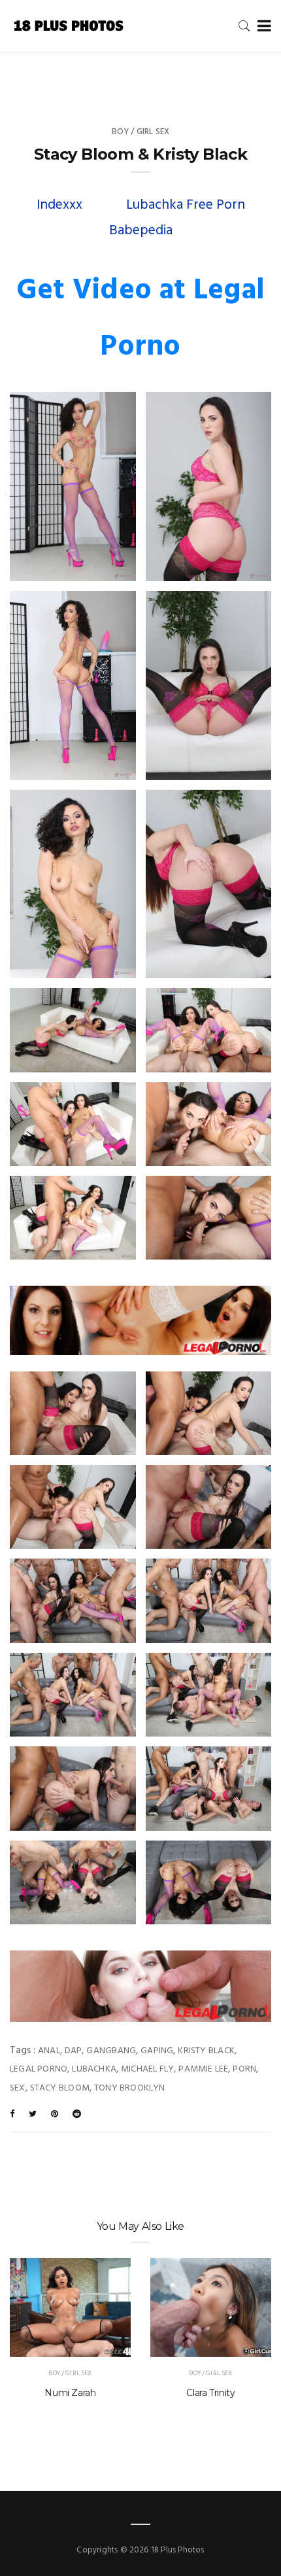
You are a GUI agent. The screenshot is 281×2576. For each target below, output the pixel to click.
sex (18, 2088)
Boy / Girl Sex (141, 132)
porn (244, 2069)
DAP (74, 2051)
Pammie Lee (203, 2069)
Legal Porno (39, 2069)
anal (49, 2051)
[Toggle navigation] (262, 26)
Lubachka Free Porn (186, 205)
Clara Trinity (210, 2393)
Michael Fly (147, 2069)
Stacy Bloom (60, 2088)
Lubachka (94, 2069)
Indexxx (59, 205)
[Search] (244, 26)
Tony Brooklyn (130, 2088)
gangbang (111, 2051)
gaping (157, 2051)
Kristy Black (206, 2051)
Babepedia (141, 231)
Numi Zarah (70, 2393)
